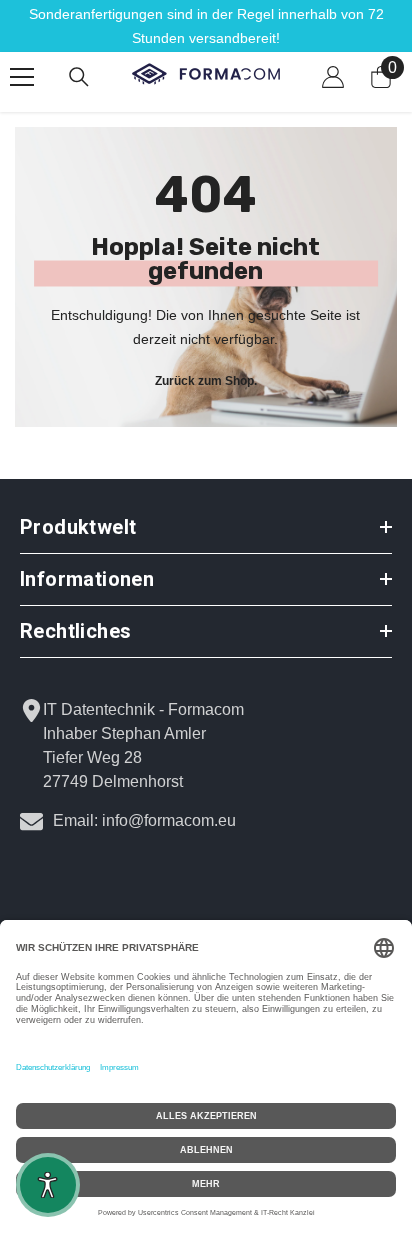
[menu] (22, 77)
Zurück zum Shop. (206, 380)
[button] (48, 1185)
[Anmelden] (333, 77)
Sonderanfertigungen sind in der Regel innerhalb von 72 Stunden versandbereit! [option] (206, 26)
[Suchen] (79, 77)
